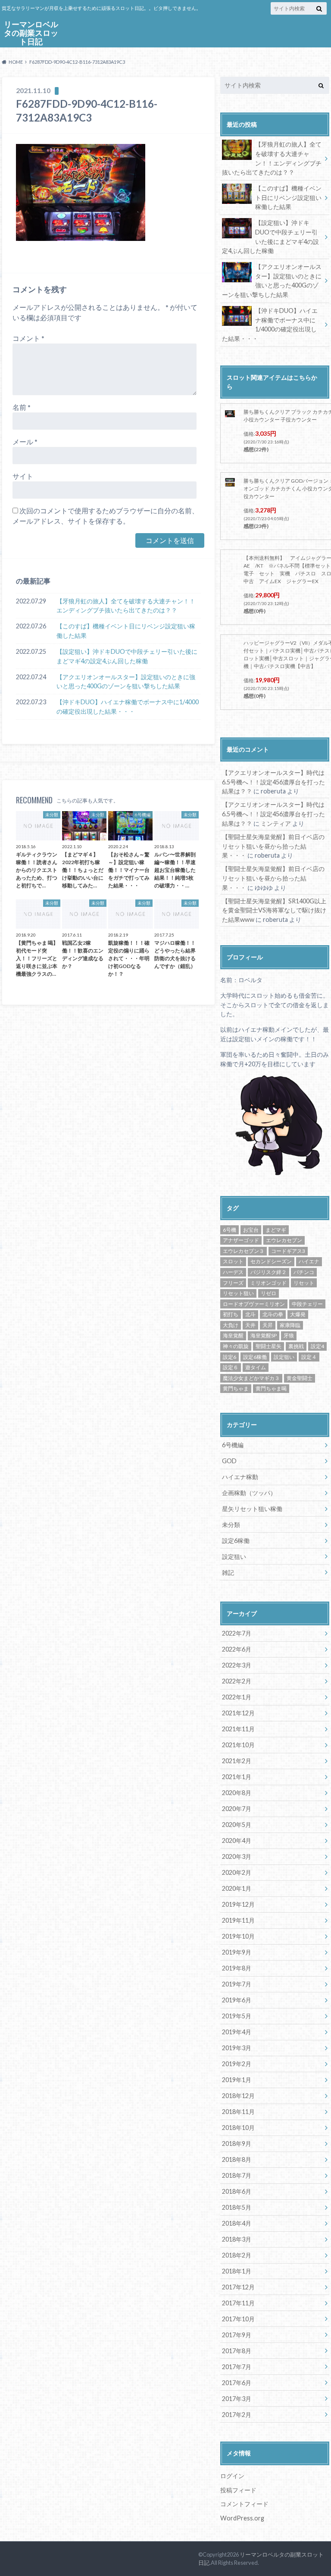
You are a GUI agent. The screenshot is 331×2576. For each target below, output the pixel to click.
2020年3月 (237, 1856)
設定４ (309, 1357)
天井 (250, 1325)
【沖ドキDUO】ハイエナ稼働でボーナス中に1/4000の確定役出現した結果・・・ (128, 707)
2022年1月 (237, 1697)
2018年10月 (238, 2128)
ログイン (232, 2476)
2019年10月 (238, 1936)
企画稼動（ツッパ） (249, 1493)
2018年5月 (237, 2207)
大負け (231, 1325)
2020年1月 (237, 1888)
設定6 (230, 1357)
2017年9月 (237, 2335)
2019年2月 (237, 2064)
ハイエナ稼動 (240, 1477)
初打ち (231, 1314)
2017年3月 (237, 2399)
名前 (22, 407)
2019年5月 (237, 2016)
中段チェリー (307, 1304)
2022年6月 (237, 1649)
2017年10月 (238, 2319)
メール (25, 442)
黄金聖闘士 (300, 1378)
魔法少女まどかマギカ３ (251, 1378)
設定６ (231, 1367)
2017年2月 (237, 2415)
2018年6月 (237, 2191)
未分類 (231, 1525)
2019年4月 (237, 2032)
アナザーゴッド (241, 1240)
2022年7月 (237, 1633)
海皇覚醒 (233, 1335)
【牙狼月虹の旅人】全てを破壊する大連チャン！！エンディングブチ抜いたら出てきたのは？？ (126, 606)
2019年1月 (237, 2080)
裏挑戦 (296, 1346)
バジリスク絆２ (269, 1272)
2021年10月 (238, 1745)
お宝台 (251, 1230)
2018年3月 (237, 2239)
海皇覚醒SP (264, 1335)
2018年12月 (238, 2096)
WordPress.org (242, 2518)
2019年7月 (237, 1984)
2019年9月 (237, 1952)
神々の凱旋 (236, 1346)
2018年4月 (237, 2223)
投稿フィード (238, 2490)
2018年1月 (237, 2271)
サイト (23, 476)
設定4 (317, 1346)
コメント (28, 338)
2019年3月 (237, 2048)
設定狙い (284, 1357)
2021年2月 (237, 1761)
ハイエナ (309, 1261)
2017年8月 (237, 2351)
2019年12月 (238, 1904)
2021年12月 (238, 1713)
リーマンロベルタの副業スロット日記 (31, 33)
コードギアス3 (288, 1251)
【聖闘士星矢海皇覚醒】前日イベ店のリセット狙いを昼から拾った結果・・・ (273, 846)
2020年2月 (237, 1872)
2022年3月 (237, 1665)
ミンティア (276, 823)
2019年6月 (237, 2000)
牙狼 (289, 1335)
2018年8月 (237, 2159)
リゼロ (269, 1293)
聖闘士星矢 (269, 1346)
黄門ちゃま (236, 1388)
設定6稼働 (255, 1357)
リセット (304, 1283)
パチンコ (304, 1272)
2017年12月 (238, 2287)
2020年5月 (237, 1825)
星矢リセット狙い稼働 (252, 1509)
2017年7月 (237, 2367)
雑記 (228, 1572)
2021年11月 (238, 1729)
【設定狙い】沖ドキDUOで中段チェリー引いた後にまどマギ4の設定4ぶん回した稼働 (127, 656)
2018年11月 (238, 2112)
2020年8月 (237, 1793)
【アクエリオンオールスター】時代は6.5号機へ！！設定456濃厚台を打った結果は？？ (273, 782)
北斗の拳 (273, 1314)
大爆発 (298, 1314)
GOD (229, 1461)
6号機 (230, 1230)
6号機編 (233, 1445)
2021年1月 (237, 1777)
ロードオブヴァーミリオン (254, 1304)
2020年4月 (237, 1841)
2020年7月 (237, 1809)
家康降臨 (290, 1325)
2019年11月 (238, 1920)
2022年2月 (237, 1681)
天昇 (268, 1325)
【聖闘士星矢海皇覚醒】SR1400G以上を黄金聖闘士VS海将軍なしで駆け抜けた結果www (274, 910)
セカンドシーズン (271, 1261)
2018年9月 (237, 2144)
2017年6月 (237, 2383)
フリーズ (233, 1283)
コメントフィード (244, 2504)
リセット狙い (238, 1293)
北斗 (250, 1314)
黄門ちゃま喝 (271, 1388)
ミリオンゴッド (269, 1283)
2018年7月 (237, 2175)
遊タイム (256, 1367)
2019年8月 (237, 1968)
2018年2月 (237, 2255)
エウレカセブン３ (244, 1251)
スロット (233, 1261)
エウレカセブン (284, 1240)
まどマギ (276, 1230)
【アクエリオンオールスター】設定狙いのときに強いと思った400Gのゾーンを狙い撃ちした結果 (126, 682)
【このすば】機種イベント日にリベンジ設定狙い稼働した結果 (126, 631)
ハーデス (233, 1272)
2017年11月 (238, 2303)
